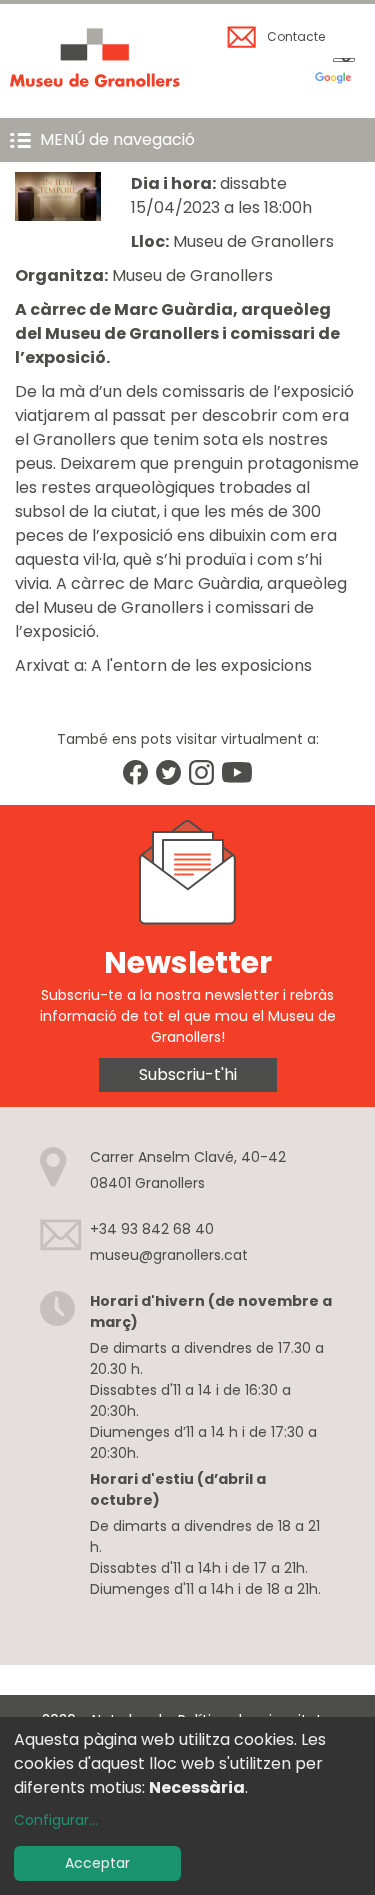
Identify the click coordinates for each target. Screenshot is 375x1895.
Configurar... (56, 1820)
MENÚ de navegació (117, 139)
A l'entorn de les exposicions (201, 665)
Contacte (296, 36)
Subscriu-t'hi (188, 1074)
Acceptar (97, 1863)
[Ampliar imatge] (58, 215)
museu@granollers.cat (169, 1255)
